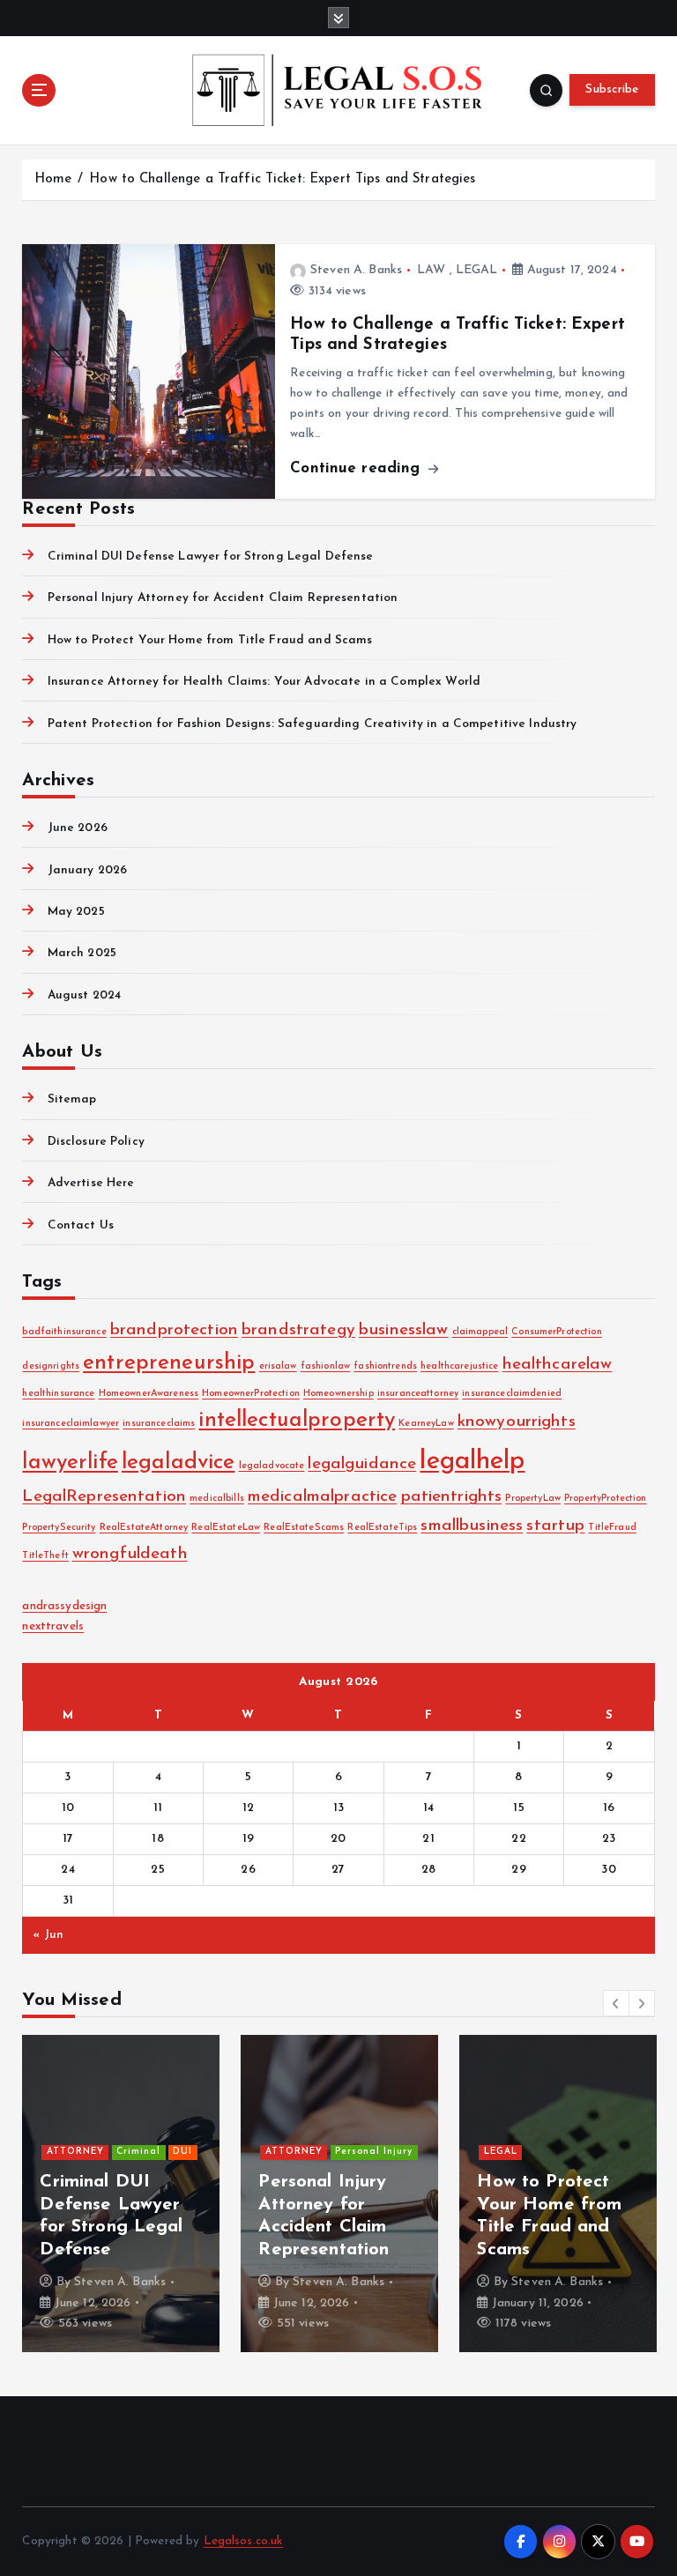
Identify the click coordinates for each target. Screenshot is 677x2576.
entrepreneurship (169, 1363)
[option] (121, 2194)
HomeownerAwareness (149, 1394)
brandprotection (174, 1330)
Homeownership (338, 1394)
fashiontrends (385, 1366)
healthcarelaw (558, 1365)
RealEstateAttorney (144, 1528)
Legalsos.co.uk (244, 2541)
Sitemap (72, 1099)
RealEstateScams (304, 1528)
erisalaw (278, 1366)
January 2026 (87, 870)
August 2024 (84, 995)
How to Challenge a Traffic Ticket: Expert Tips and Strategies (282, 179)
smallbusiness (472, 1526)
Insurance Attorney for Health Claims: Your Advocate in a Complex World (264, 682)
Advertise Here (91, 1183)
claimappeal (480, 1332)
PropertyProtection (605, 1499)
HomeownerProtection (251, 1394)
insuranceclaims (159, 1424)
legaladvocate (272, 1466)
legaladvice (179, 1463)
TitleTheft (45, 1556)
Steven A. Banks (356, 270)
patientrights (452, 1497)
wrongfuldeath (130, 1554)
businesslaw (404, 1330)
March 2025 (82, 953)
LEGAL (477, 270)
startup (555, 1526)
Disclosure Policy (96, 1142)
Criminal (138, 2152)
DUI (182, 2152)
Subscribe (612, 89)
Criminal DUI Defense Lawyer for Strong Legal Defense (210, 557)
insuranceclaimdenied (512, 1394)
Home (53, 179)
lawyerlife (70, 1463)
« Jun (48, 1935)
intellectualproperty (297, 1421)
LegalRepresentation (104, 1497)
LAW (431, 270)
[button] (616, 2003)
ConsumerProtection (556, 1332)
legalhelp (472, 1462)
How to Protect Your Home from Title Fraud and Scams (210, 640)
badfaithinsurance (64, 1332)
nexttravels (53, 1626)
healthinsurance (58, 1394)
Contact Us (81, 1225)
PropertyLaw (533, 1499)
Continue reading (357, 468)
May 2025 (76, 912)
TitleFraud (612, 1528)
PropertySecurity (59, 1528)
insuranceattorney (418, 1394)
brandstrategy (298, 1330)
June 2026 (77, 828)
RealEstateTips (382, 1528)
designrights (51, 1366)
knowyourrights (517, 1422)
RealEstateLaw (226, 1528)
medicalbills (217, 1499)
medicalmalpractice (322, 1497)
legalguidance (362, 1464)
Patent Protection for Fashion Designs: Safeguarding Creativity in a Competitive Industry (312, 724)
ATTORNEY (75, 2152)
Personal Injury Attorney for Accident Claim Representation (223, 598)
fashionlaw (325, 1366)
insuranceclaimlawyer (71, 1424)
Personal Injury (374, 2152)
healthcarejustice (459, 1366)
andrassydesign (64, 1606)
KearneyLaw (426, 1424)
